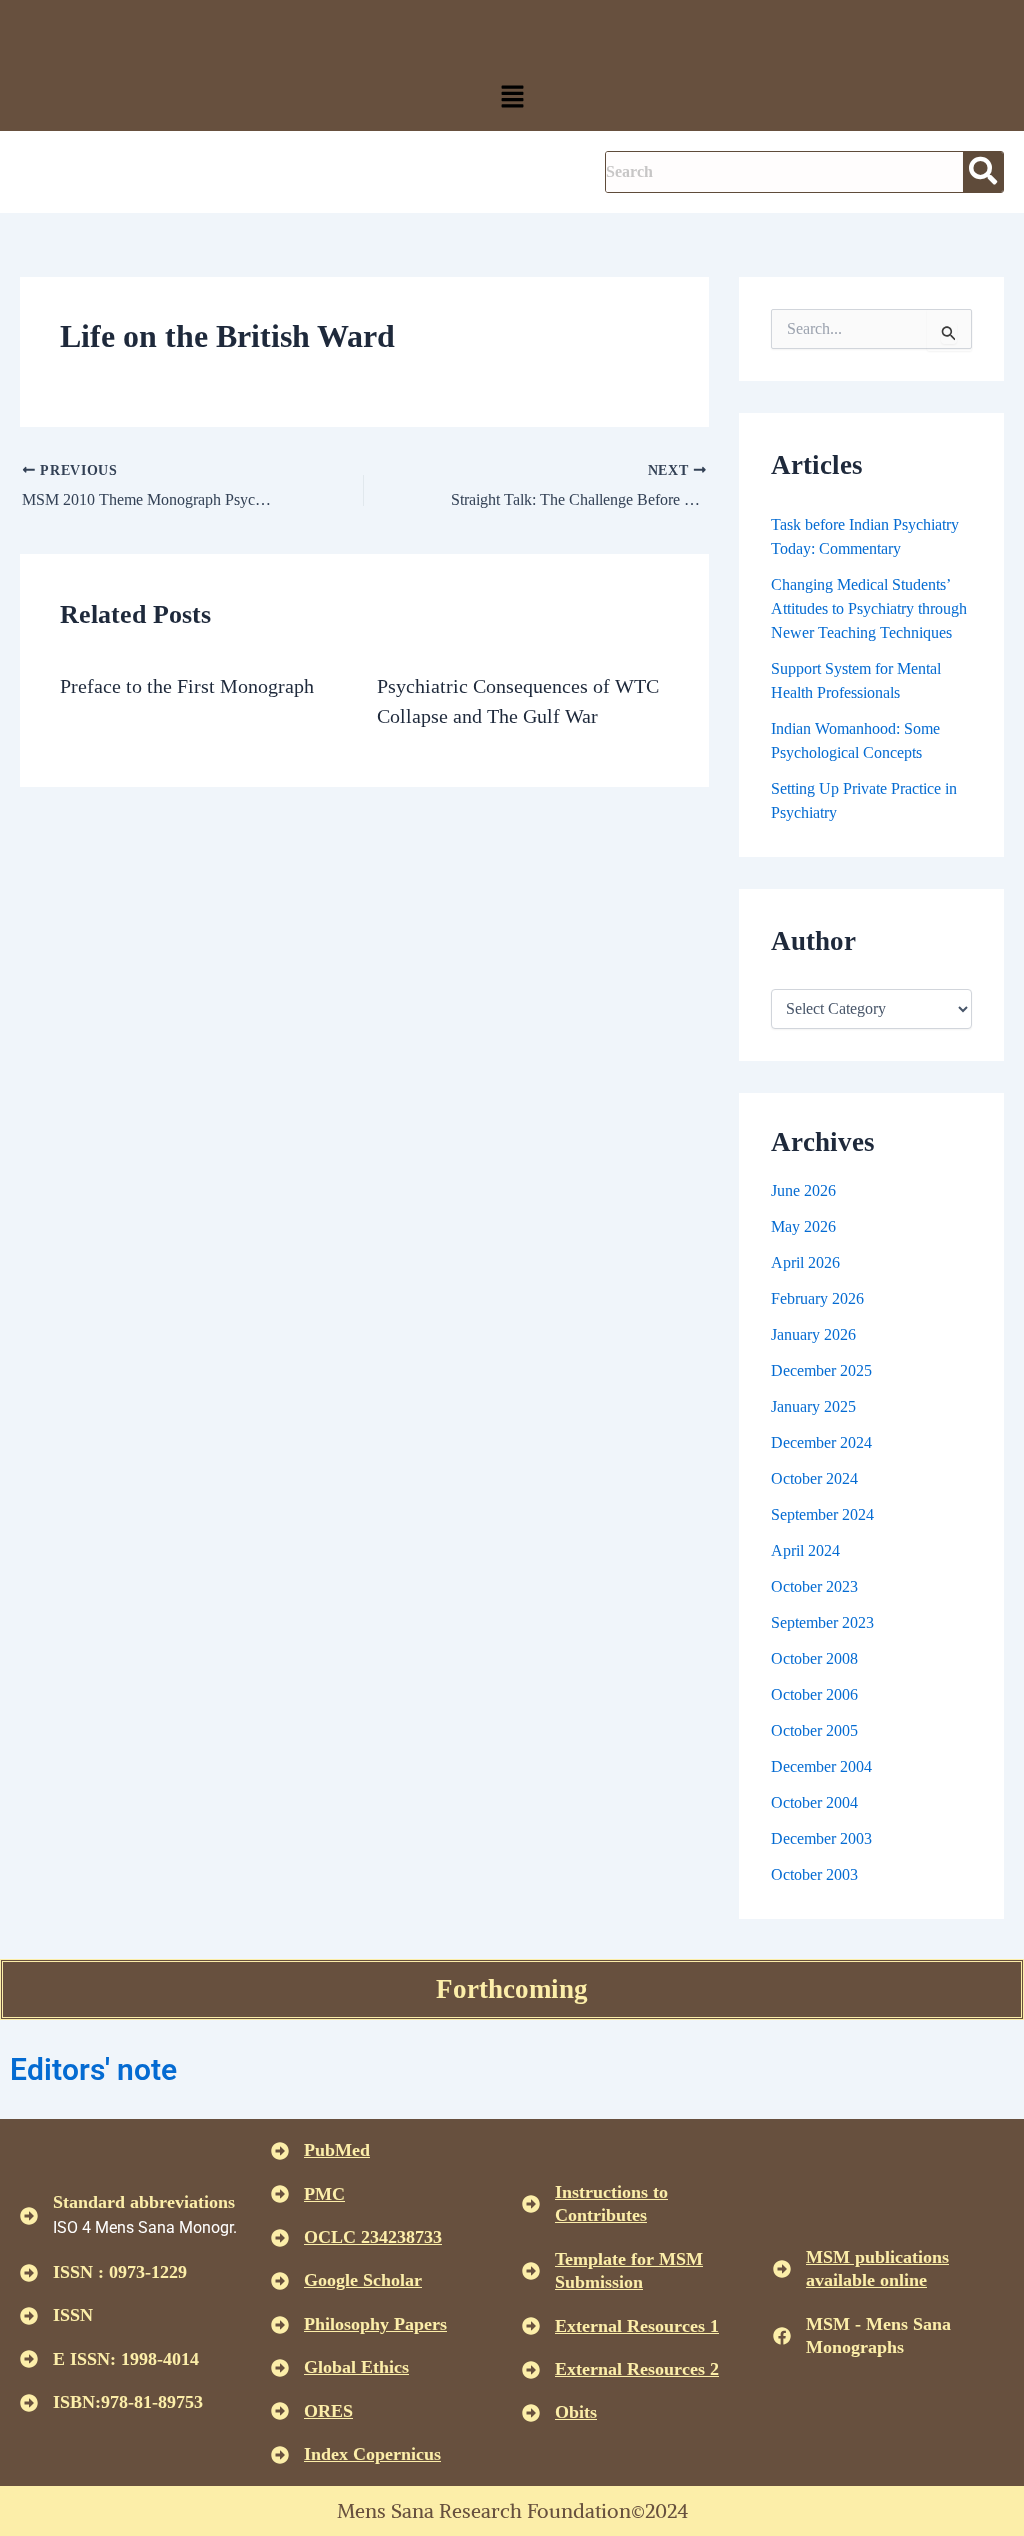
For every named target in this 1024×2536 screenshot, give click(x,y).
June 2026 (803, 1190)
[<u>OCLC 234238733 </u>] (280, 2238)
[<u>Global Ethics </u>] (280, 2368)
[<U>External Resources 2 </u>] (531, 2370)
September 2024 (822, 1514)
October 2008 (814, 1658)
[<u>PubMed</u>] (280, 2151)
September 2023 (822, 1622)
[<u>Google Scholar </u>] (280, 2281)
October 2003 (814, 1874)
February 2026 (817, 1298)
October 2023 (814, 1586)
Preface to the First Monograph (187, 686)
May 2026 (803, 1226)
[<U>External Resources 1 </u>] (531, 2326)
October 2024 (814, 1478)
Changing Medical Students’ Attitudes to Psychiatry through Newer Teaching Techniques (869, 608)
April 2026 (805, 1262)
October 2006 (814, 1694)
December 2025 (821, 1370)
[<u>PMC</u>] (280, 2194)
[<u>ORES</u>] (280, 2411)
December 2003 (821, 1838)
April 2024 (805, 1550)
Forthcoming (512, 1989)
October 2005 (814, 1730)
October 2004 (814, 1802)
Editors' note (93, 2069)
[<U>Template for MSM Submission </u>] (531, 2271)
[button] (512, 98)
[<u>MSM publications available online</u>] (782, 2269)
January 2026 (813, 1334)
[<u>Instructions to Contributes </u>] (531, 2204)
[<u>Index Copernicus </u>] (280, 2455)
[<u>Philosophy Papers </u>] (280, 2325)
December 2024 (821, 1442)
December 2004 (821, 1766)
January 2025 (813, 1406)
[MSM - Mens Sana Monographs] (782, 2336)
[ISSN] (29, 2316)
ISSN (73, 2315)
